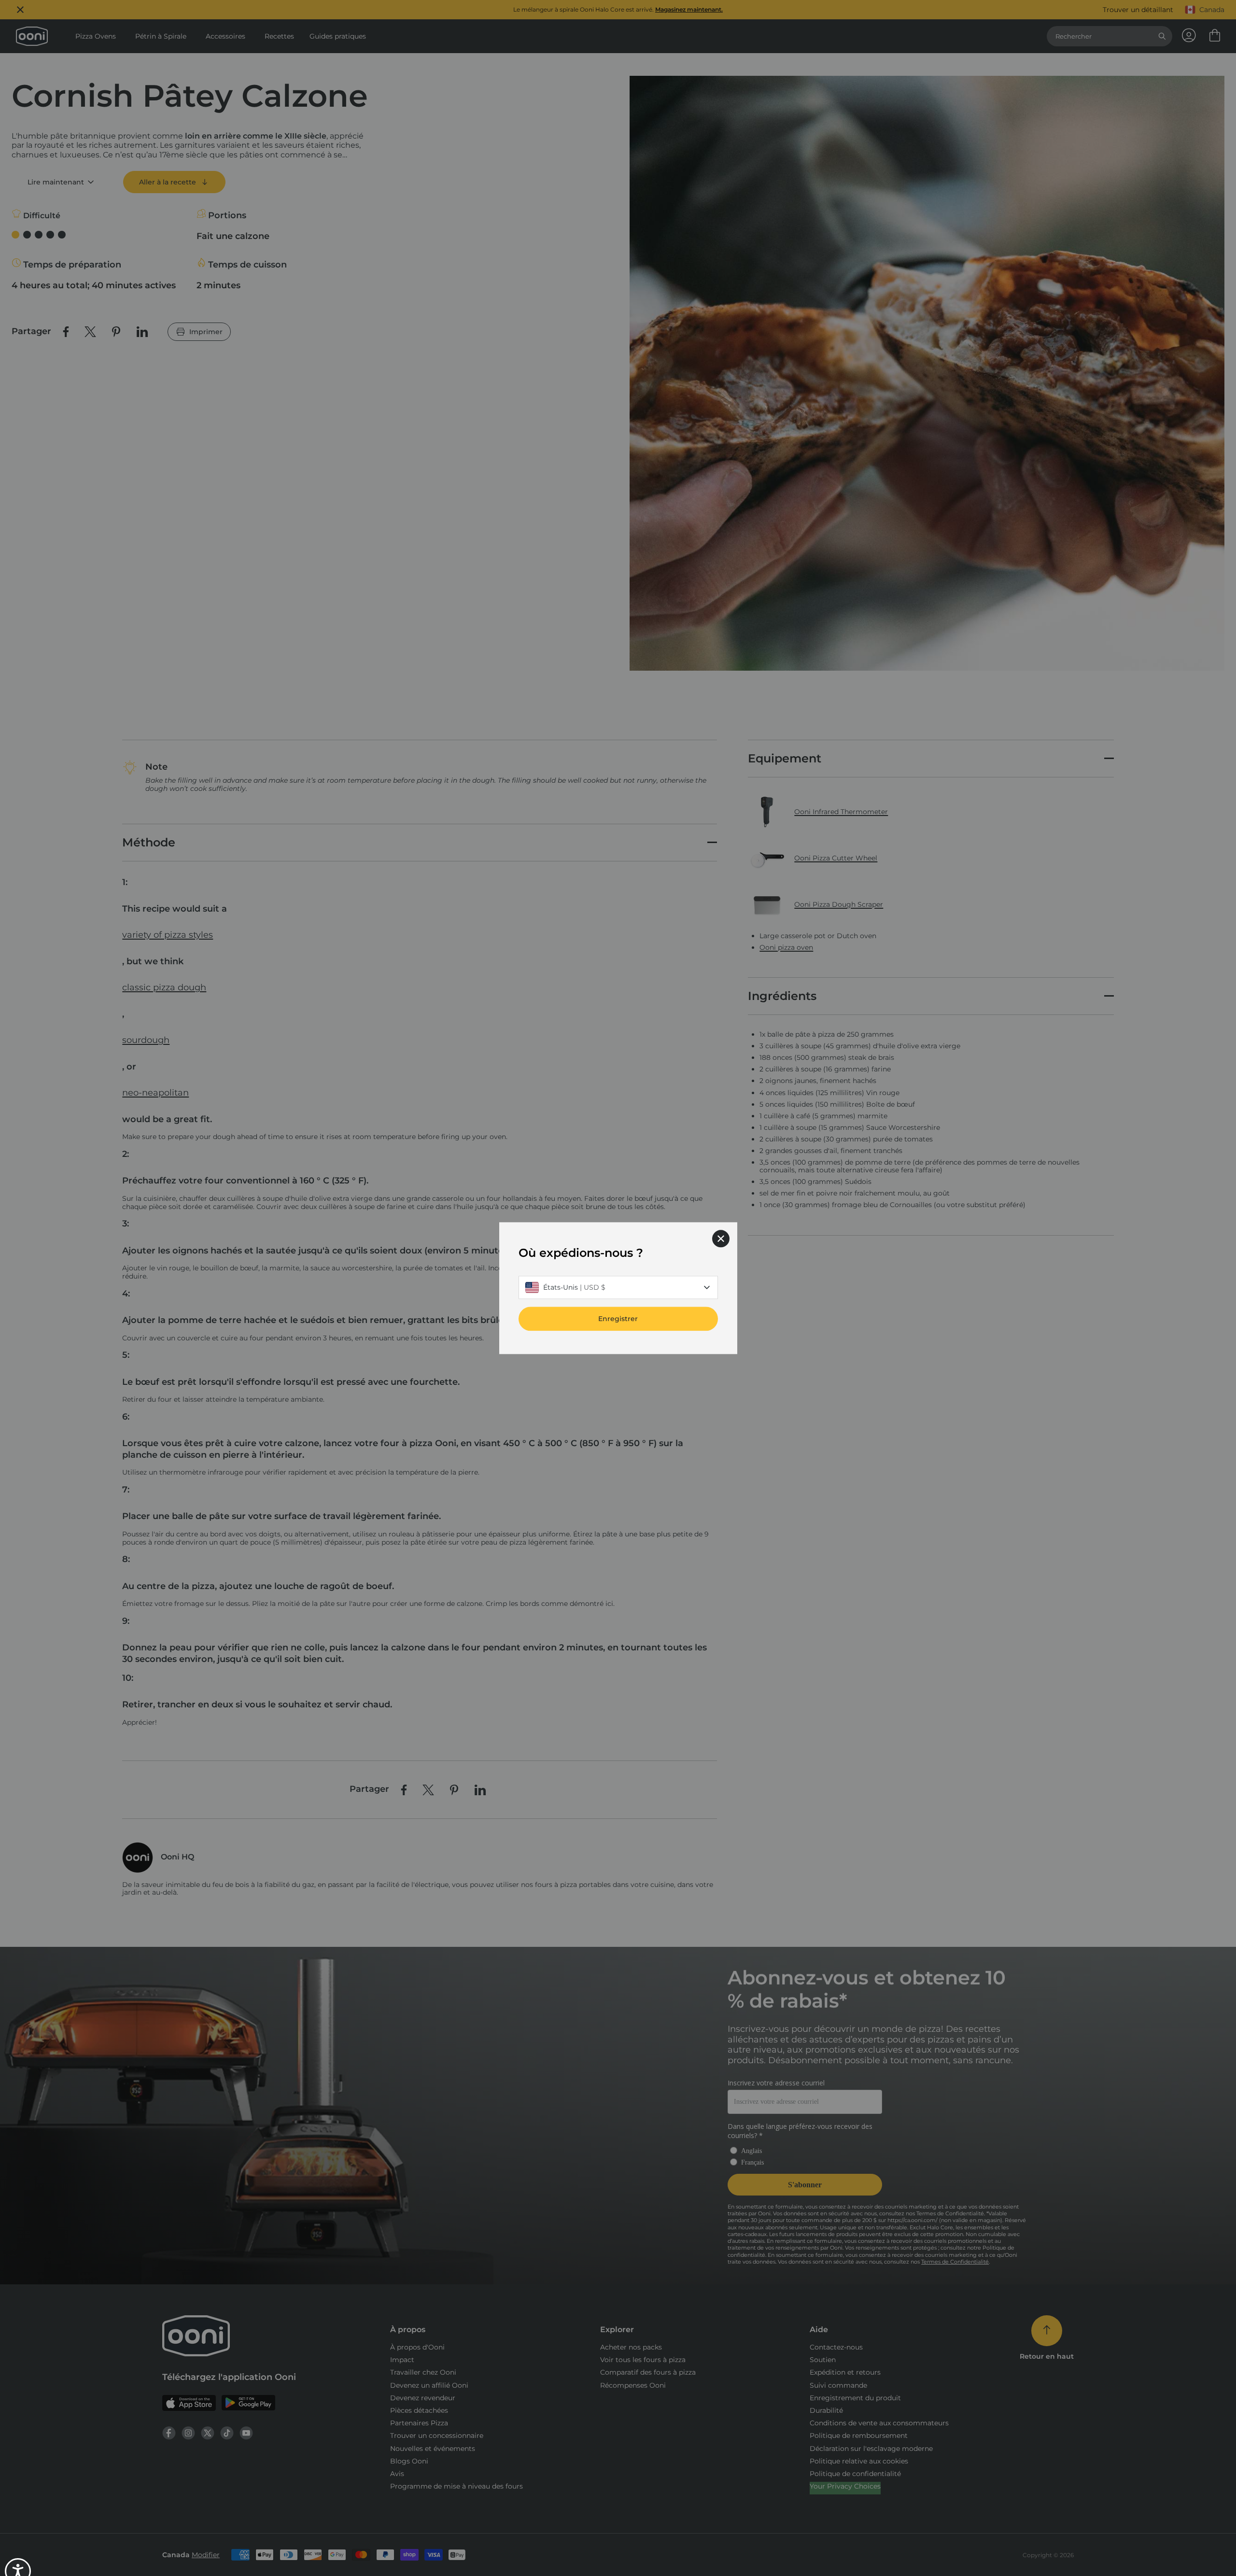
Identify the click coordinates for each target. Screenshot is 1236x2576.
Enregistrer (618, 1319)
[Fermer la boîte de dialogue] (721, 1239)
